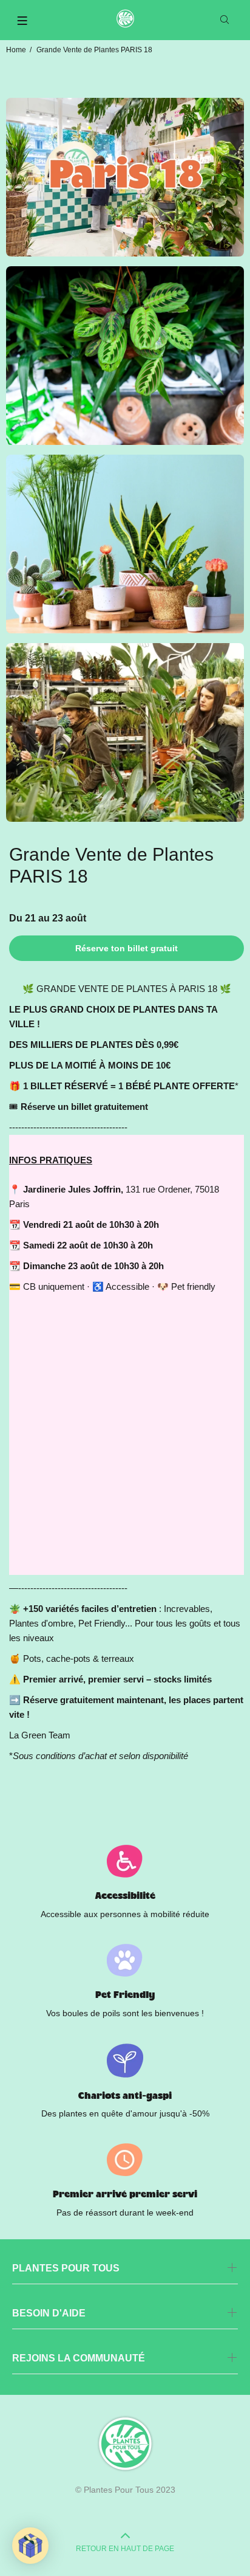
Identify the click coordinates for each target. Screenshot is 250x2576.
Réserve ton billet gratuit (127, 948)
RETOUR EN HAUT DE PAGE (125, 2549)
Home (16, 50)
